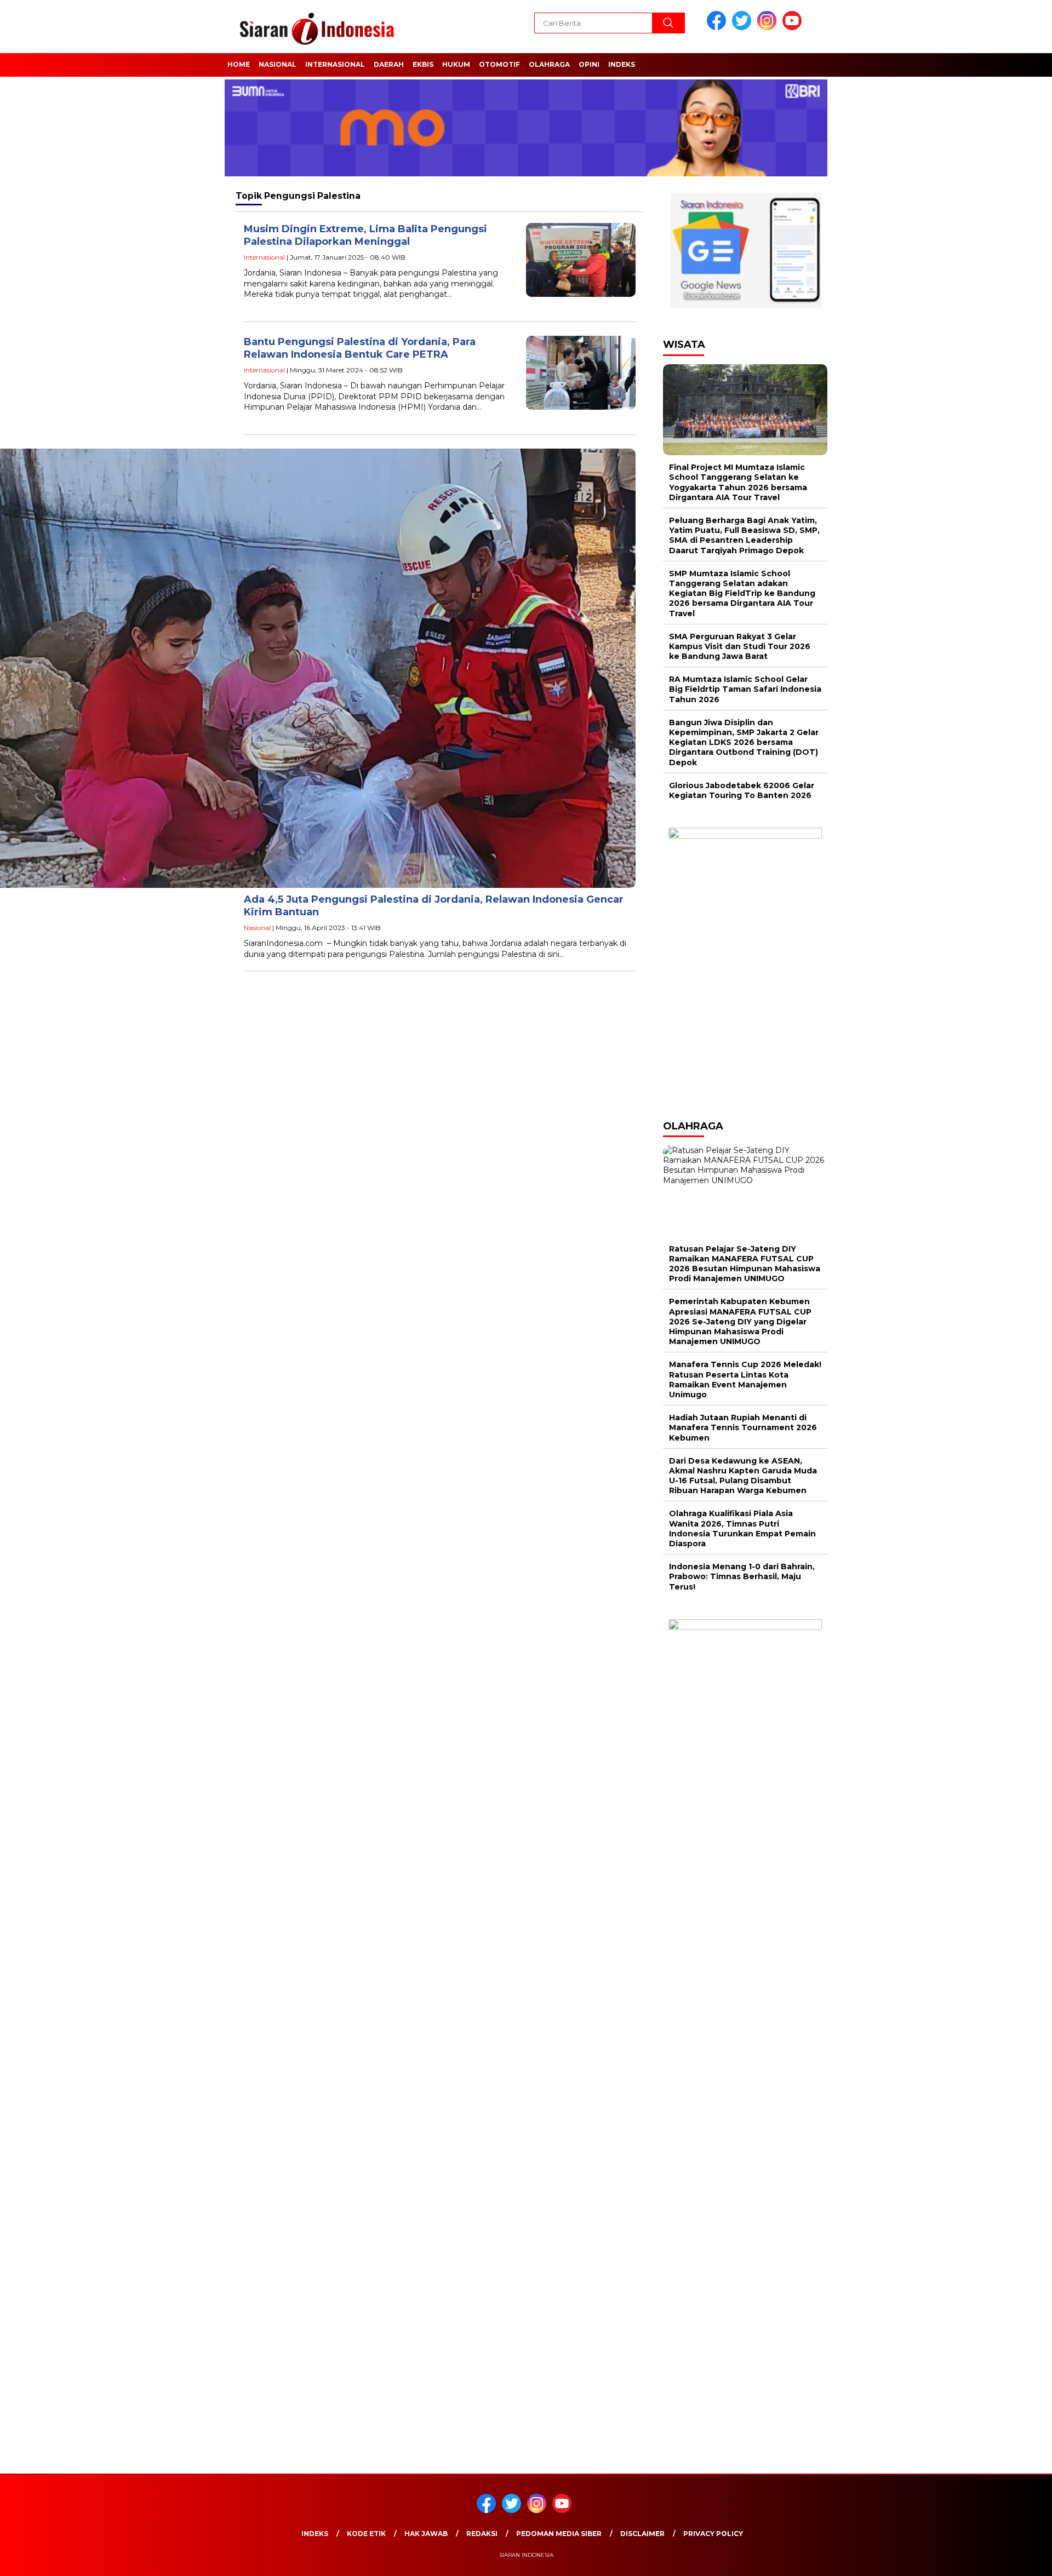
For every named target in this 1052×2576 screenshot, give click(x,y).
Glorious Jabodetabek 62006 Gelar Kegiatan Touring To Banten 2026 (742, 790)
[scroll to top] (1011, 2559)
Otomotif (499, 64)
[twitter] (744, 28)
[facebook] (718, 28)
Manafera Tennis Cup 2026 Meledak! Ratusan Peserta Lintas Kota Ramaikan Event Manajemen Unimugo (745, 1379)
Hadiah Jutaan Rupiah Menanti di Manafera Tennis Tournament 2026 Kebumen (743, 1427)
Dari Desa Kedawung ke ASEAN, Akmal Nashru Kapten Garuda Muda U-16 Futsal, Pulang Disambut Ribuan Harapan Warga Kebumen (743, 1476)
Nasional (278, 64)
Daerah (389, 64)
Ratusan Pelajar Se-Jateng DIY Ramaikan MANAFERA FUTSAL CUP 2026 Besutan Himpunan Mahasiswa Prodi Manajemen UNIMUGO (745, 1264)
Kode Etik (366, 2534)
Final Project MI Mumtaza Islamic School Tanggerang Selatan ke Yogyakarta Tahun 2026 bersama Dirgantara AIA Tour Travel (738, 482)
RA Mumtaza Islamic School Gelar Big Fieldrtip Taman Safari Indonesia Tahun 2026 (745, 689)
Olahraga (549, 64)
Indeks (622, 64)
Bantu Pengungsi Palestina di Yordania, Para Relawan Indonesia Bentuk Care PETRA (360, 348)
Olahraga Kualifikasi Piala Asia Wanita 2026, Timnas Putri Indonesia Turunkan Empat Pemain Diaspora (742, 1528)
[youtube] (794, 28)
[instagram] (769, 28)
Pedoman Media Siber (559, 2534)
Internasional (335, 64)
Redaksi (482, 2534)
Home (239, 64)
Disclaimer (642, 2534)
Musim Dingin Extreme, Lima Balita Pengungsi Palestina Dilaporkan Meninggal (365, 235)
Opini (589, 64)
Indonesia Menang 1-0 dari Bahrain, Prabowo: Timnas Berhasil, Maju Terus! (742, 1576)
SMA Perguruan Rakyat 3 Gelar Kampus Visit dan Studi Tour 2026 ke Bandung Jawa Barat (740, 646)
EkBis (423, 64)
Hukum (456, 64)
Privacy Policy (713, 2534)
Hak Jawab (426, 2534)
